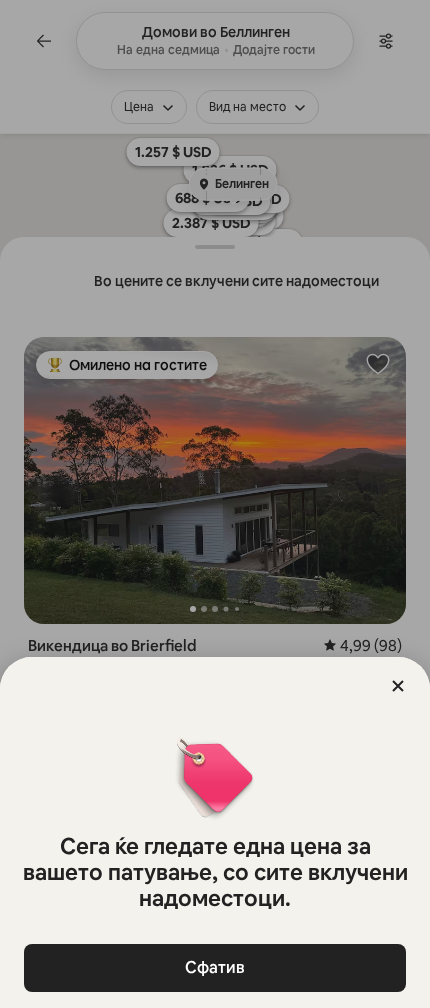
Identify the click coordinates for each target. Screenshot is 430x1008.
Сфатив (215, 967)
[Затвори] (398, 686)
